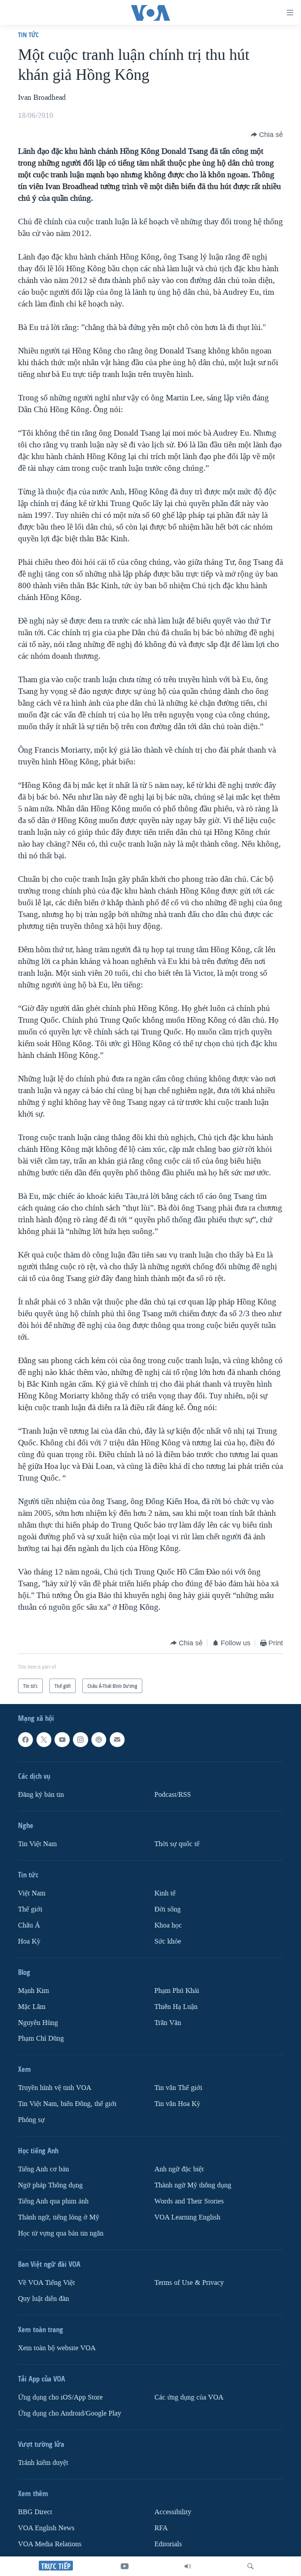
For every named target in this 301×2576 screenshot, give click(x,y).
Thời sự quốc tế (177, 1844)
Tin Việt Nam (37, 1844)
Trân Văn (168, 2023)
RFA (161, 2528)
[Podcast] (99, 1740)
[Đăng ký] (117, 1740)
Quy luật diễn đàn (44, 2299)
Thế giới (30, 1909)
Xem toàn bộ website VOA (57, 2348)
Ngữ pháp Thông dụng (50, 2185)
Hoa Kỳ (29, 1941)
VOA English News (46, 2528)
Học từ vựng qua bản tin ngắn (61, 2233)
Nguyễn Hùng (38, 2023)
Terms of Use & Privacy (189, 2283)
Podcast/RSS (173, 1795)
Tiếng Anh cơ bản (44, 2169)
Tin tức (28, 35)
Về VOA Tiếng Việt (46, 2283)
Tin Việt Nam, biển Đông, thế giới (67, 2104)
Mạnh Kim (34, 1991)
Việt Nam (32, 1893)
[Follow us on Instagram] (80, 1740)
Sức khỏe (168, 1941)
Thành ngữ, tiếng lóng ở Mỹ (59, 2217)
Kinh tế (165, 1893)
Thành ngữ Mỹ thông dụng (193, 2185)
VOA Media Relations (50, 2544)
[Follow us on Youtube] (62, 1740)
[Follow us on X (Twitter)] (44, 1740)
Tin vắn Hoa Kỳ (177, 2104)
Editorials (168, 2544)
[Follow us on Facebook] (25, 1740)
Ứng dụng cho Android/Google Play (70, 2413)
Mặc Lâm (32, 2007)
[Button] (267, 135)
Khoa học (168, 1925)
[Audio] (188, 2566)
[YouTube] (125, 2566)
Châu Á (29, 1925)
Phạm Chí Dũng (41, 2038)
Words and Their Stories (189, 2201)
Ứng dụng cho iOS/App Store (60, 2397)
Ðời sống (168, 1909)
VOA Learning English (187, 2217)
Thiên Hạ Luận (176, 2007)
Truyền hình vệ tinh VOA (55, 2088)
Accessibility (173, 2512)
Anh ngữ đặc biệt (179, 2169)
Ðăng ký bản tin (41, 1795)
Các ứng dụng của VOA (189, 2397)
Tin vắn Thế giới (178, 2088)
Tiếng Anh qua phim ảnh (53, 2201)
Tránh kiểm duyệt (43, 2463)
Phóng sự (31, 2120)
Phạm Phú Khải (177, 1991)
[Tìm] (250, 2566)
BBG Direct (35, 2512)
